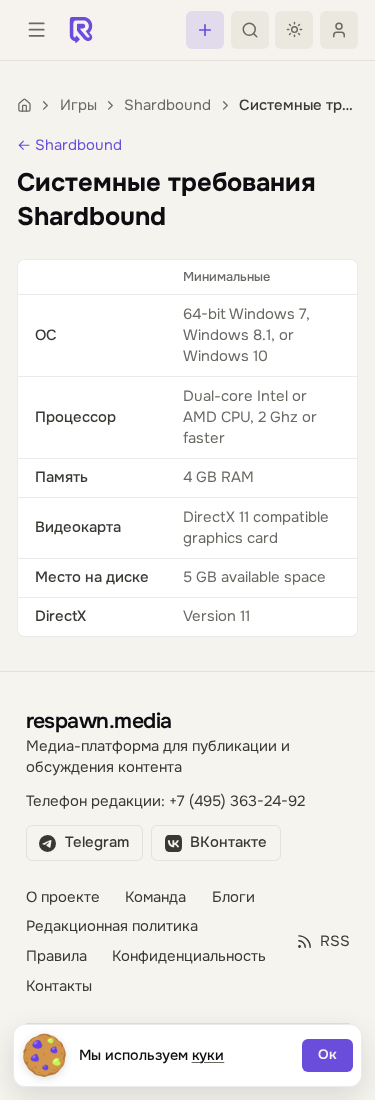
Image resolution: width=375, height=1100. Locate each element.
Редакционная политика (112, 926)
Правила (56, 956)
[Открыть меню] (36, 30)
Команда (155, 897)
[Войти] (339, 30)
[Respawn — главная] (81, 30)
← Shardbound (69, 145)
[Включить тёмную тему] (294, 30)
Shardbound (167, 105)
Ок (327, 1054)
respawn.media (99, 720)
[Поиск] (250, 30)
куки (208, 1055)
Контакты (59, 986)
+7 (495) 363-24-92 (237, 801)
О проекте (63, 897)
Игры (78, 105)
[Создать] (205, 30)
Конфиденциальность (189, 956)
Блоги (233, 897)
